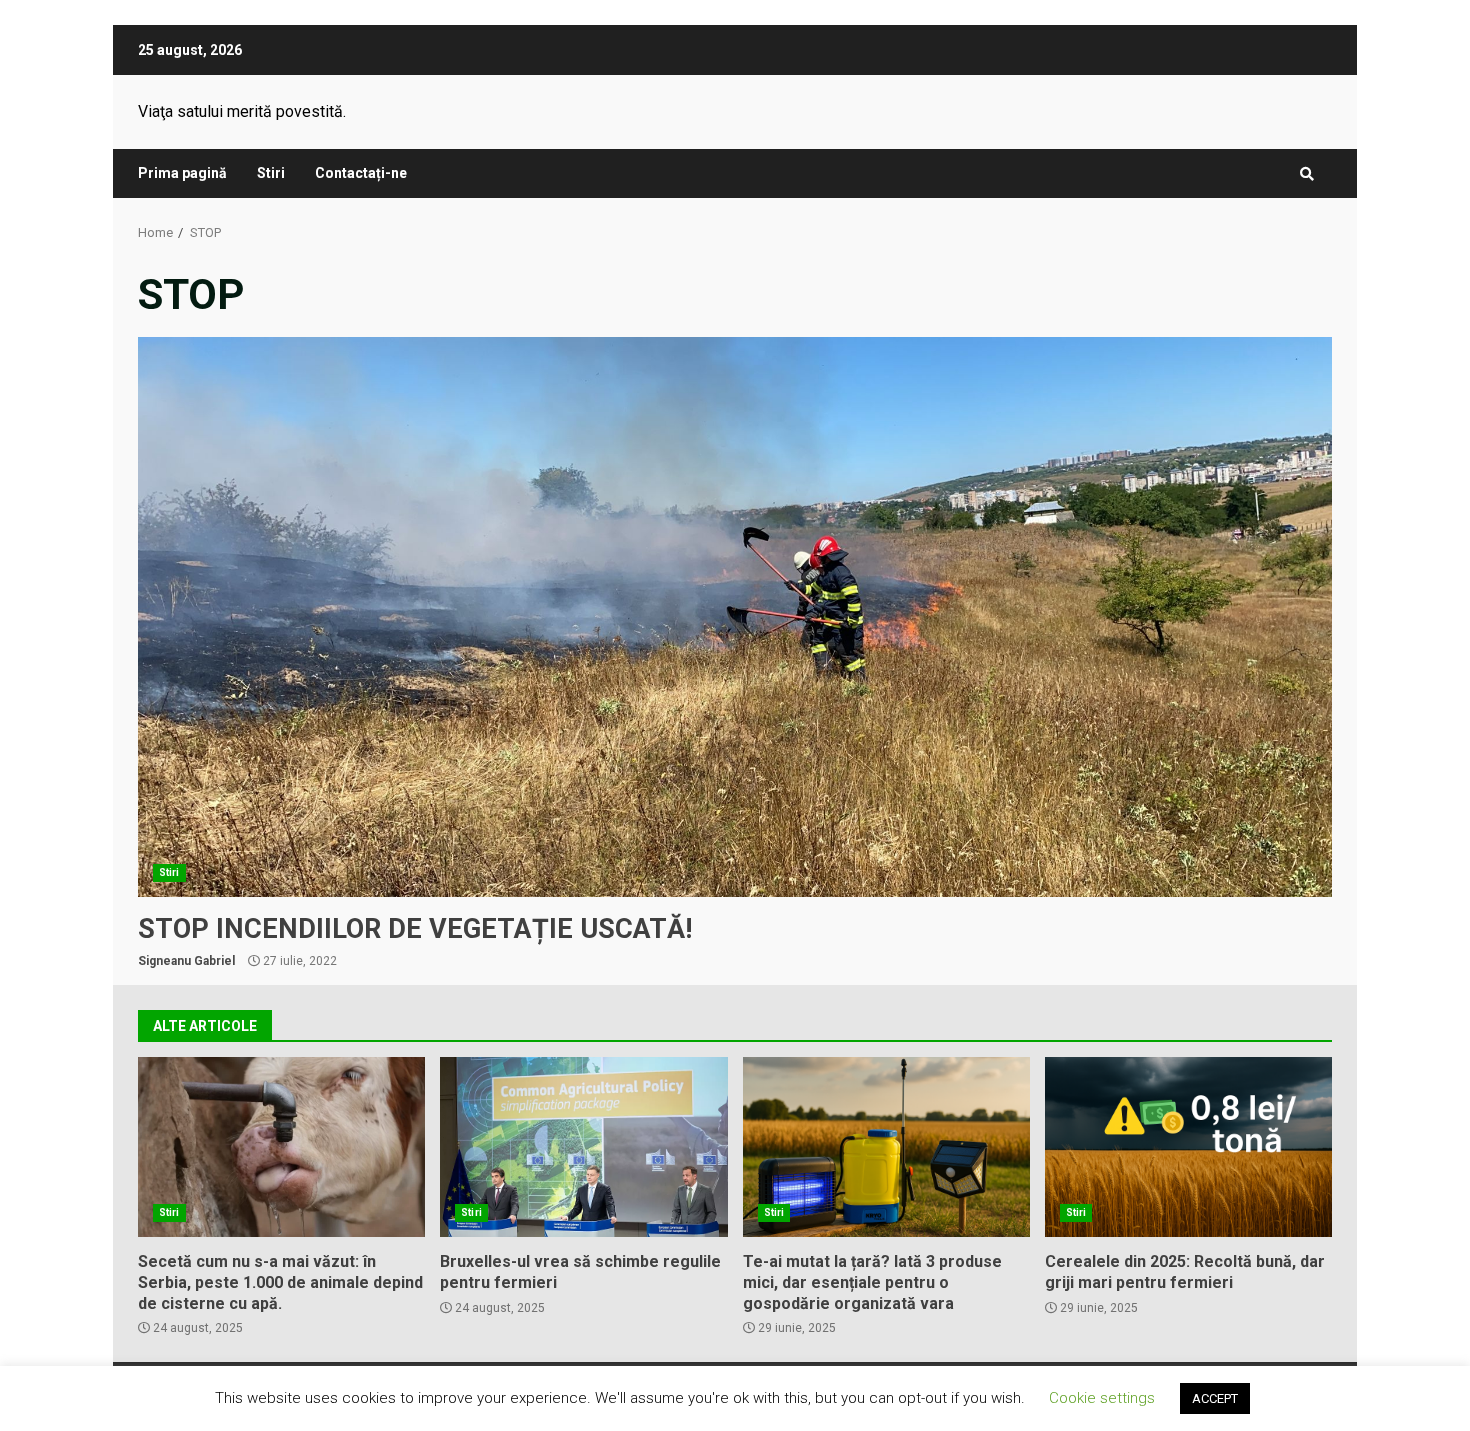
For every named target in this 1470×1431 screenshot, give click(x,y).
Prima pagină (182, 173)
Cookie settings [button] (1102, 1398)
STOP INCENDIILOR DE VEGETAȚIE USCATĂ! (735, 617)
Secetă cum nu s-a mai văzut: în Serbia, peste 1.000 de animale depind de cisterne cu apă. (281, 1147)
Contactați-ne (361, 173)
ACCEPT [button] (1215, 1398)
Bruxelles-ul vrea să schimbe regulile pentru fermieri (583, 1147)
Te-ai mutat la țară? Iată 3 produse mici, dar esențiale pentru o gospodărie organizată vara (886, 1147)
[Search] (1307, 174)
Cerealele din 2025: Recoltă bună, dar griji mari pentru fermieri (1188, 1147)
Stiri (271, 173)
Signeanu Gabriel (186, 961)
